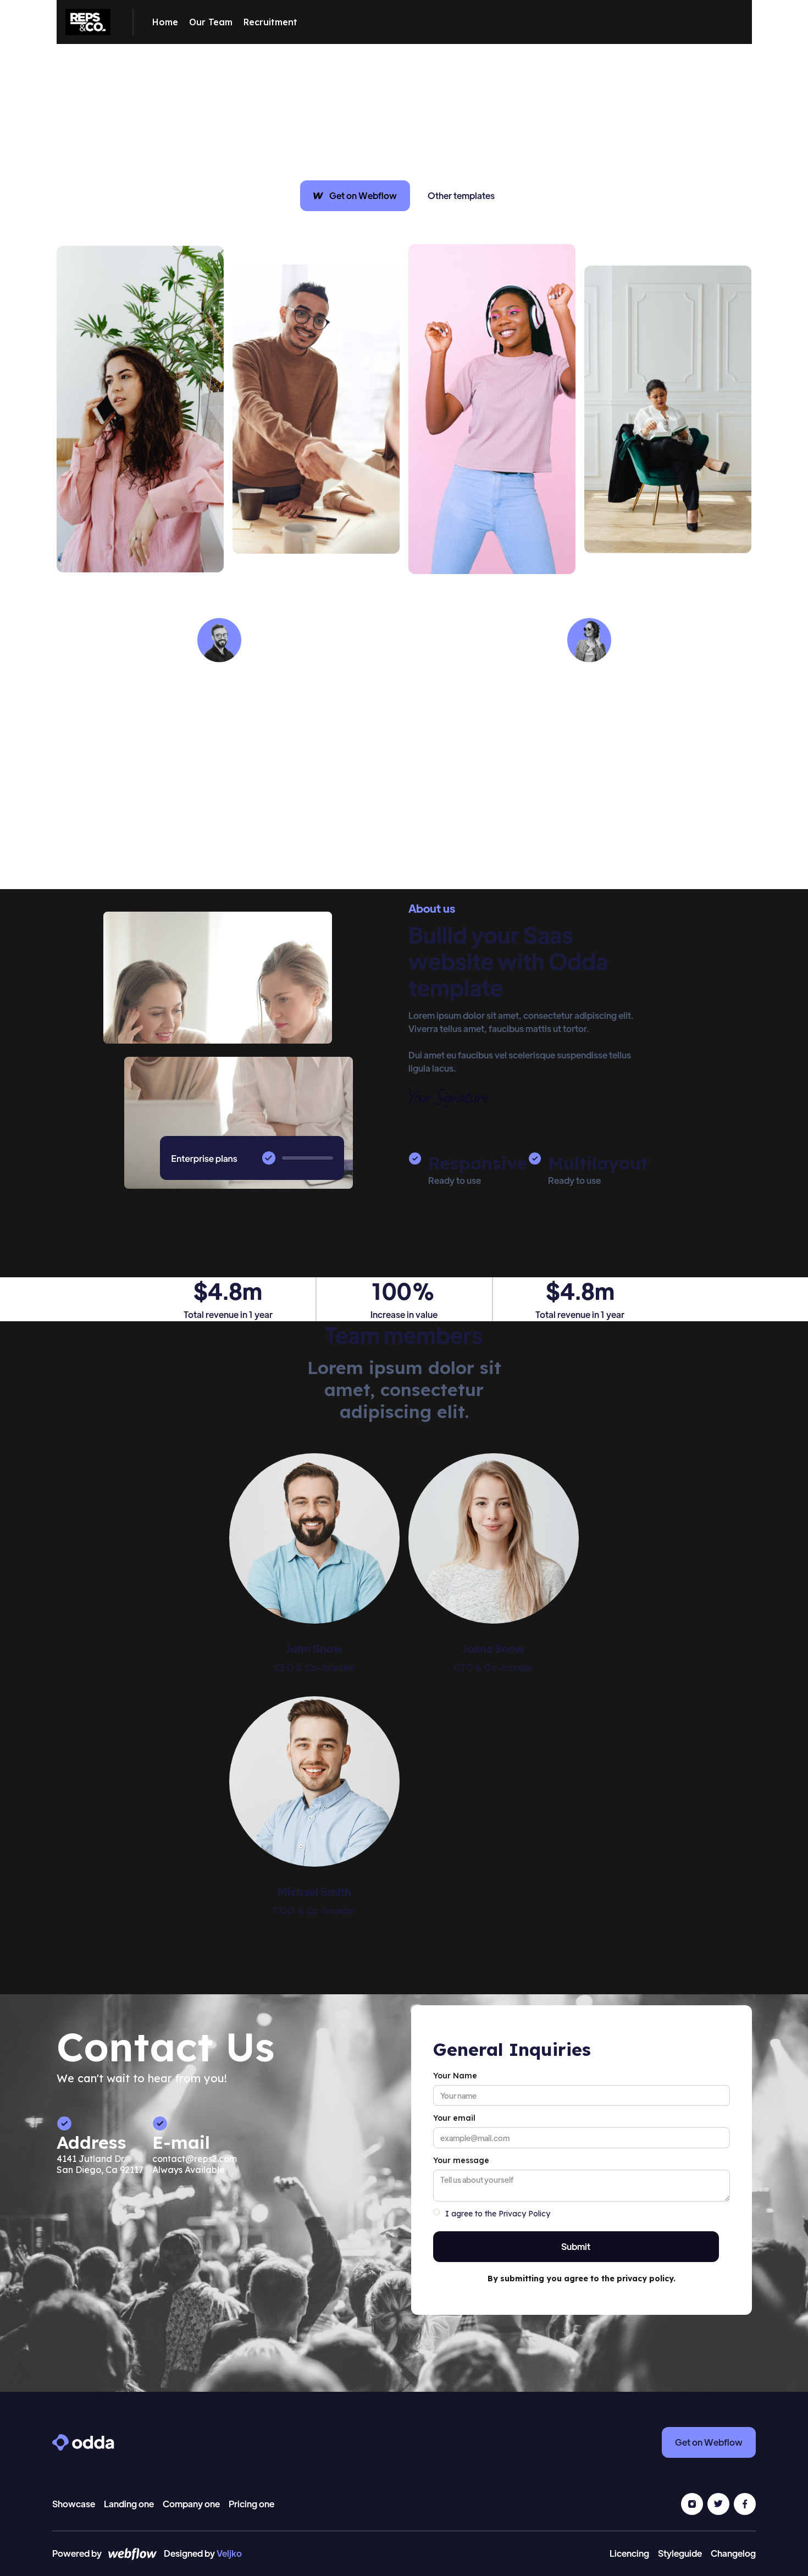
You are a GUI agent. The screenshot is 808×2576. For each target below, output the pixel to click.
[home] (88, 22)
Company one (191, 2504)
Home (165, 22)
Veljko (229, 2553)
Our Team (211, 22)
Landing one (129, 2504)
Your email (454, 2118)
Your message (461, 2160)
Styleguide (680, 2553)
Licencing (629, 2553)
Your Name (455, 2076)
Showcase (74, 2504)
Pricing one (251, 2504)
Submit (576, 2246)
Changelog (733, 2553)
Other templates (461, 195)
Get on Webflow (709, 2442)
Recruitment (270, 22)
